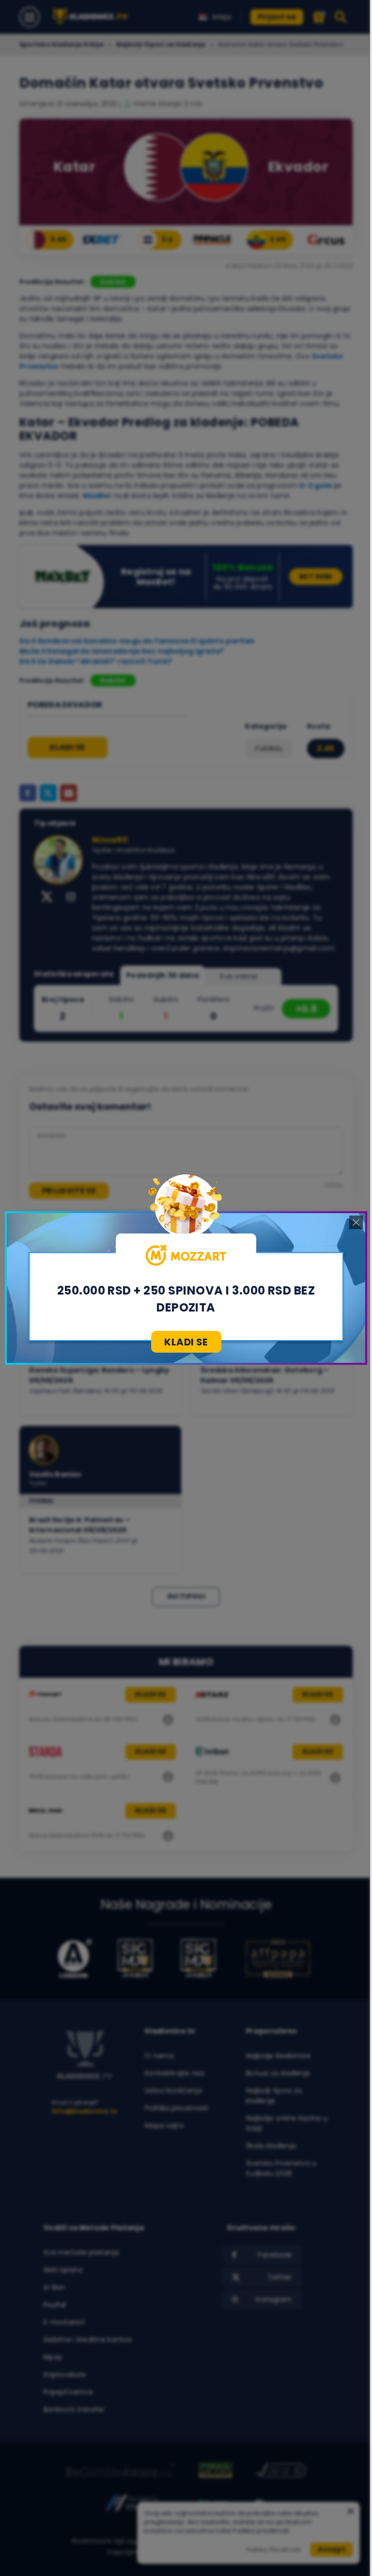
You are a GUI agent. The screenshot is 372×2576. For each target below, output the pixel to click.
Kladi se (186, 1342)
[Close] (356, 1222)
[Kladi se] (186, 1255)
